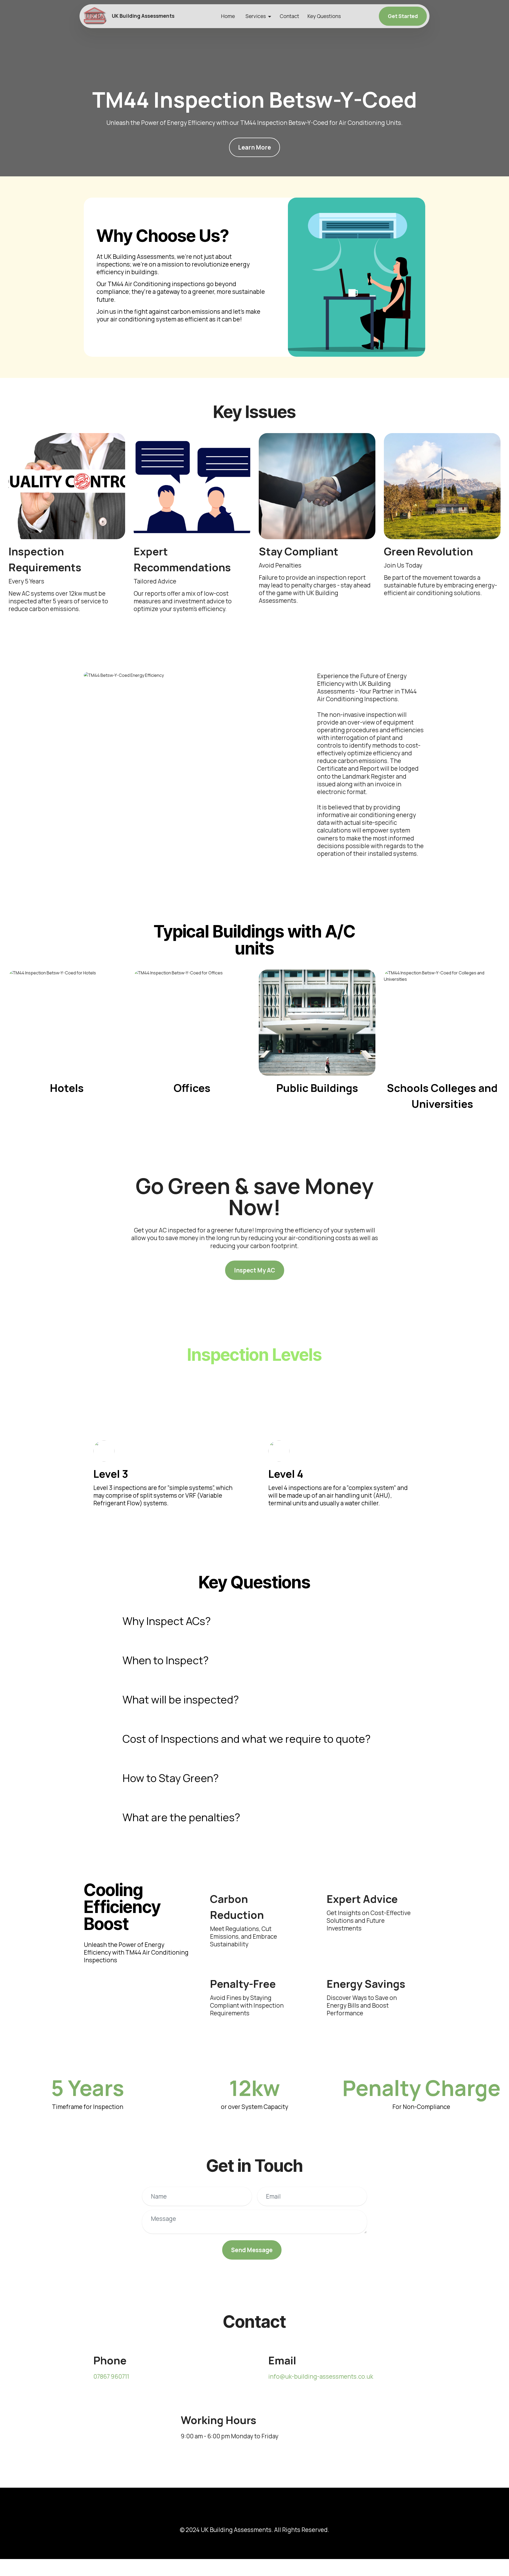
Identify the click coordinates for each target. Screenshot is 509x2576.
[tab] (254, 1621)
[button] (254, 1621)
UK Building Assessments (143, 16)
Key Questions (324, 16)
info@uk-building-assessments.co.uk (321, 2376)
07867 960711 (111, 2376)
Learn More (254, 147)
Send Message (252, 2250)
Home (228, 16)
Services (256, 16)
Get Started (403, 16)
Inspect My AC (255, 1270)
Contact (289, 16)
